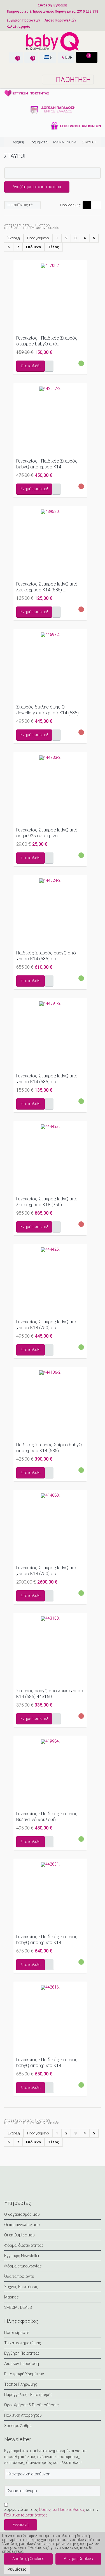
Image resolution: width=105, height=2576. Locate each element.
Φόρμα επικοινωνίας (23, 2266)
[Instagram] (37, 2187)
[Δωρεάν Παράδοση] (53, 110)
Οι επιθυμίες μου (19, 2235)
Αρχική (18, 142)
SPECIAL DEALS (18, 2307)
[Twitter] (23, 2187)
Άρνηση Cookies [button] (78, 2559)
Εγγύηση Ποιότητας (22, 2353)
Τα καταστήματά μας (23, 2343)
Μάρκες (11, 2297)
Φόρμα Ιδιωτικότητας (24, 2245)
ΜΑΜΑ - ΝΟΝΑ (65, 142)
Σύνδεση (45, 5)
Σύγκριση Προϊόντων (23, 20)
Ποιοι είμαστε (17, 2333)
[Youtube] (50, 2187)
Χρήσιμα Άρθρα (18, 2426)
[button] (17, 2569)
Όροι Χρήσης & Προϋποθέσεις (32, 2405)
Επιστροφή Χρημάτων (24, 2374)
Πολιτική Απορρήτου (23, 2415)
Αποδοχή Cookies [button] (28, 2559)
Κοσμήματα (39, 142)
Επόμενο (33, 247)
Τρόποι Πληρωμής (21, 2384)
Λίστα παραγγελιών (60, 20)
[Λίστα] (97, 205)
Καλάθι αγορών (19, 27)
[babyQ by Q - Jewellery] (53, 41)
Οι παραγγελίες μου (22, 2225)
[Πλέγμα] (87, 205)
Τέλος (54, 247)
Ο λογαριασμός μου (22, 2214)
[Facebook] (10, 2187)
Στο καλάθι (31, 366)
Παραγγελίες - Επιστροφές (28, 2395)
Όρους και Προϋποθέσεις (62, 2509)
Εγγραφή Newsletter (22, 2256)
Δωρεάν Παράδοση (22, 2364)
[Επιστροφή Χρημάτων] (53, 126)
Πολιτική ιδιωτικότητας (26, 2515)
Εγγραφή (60, 5)
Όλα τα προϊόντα (19, 2276)
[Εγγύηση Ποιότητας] (53, 93)
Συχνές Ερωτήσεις (21, 2287)
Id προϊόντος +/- (20, 205)
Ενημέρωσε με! (34, 489)
